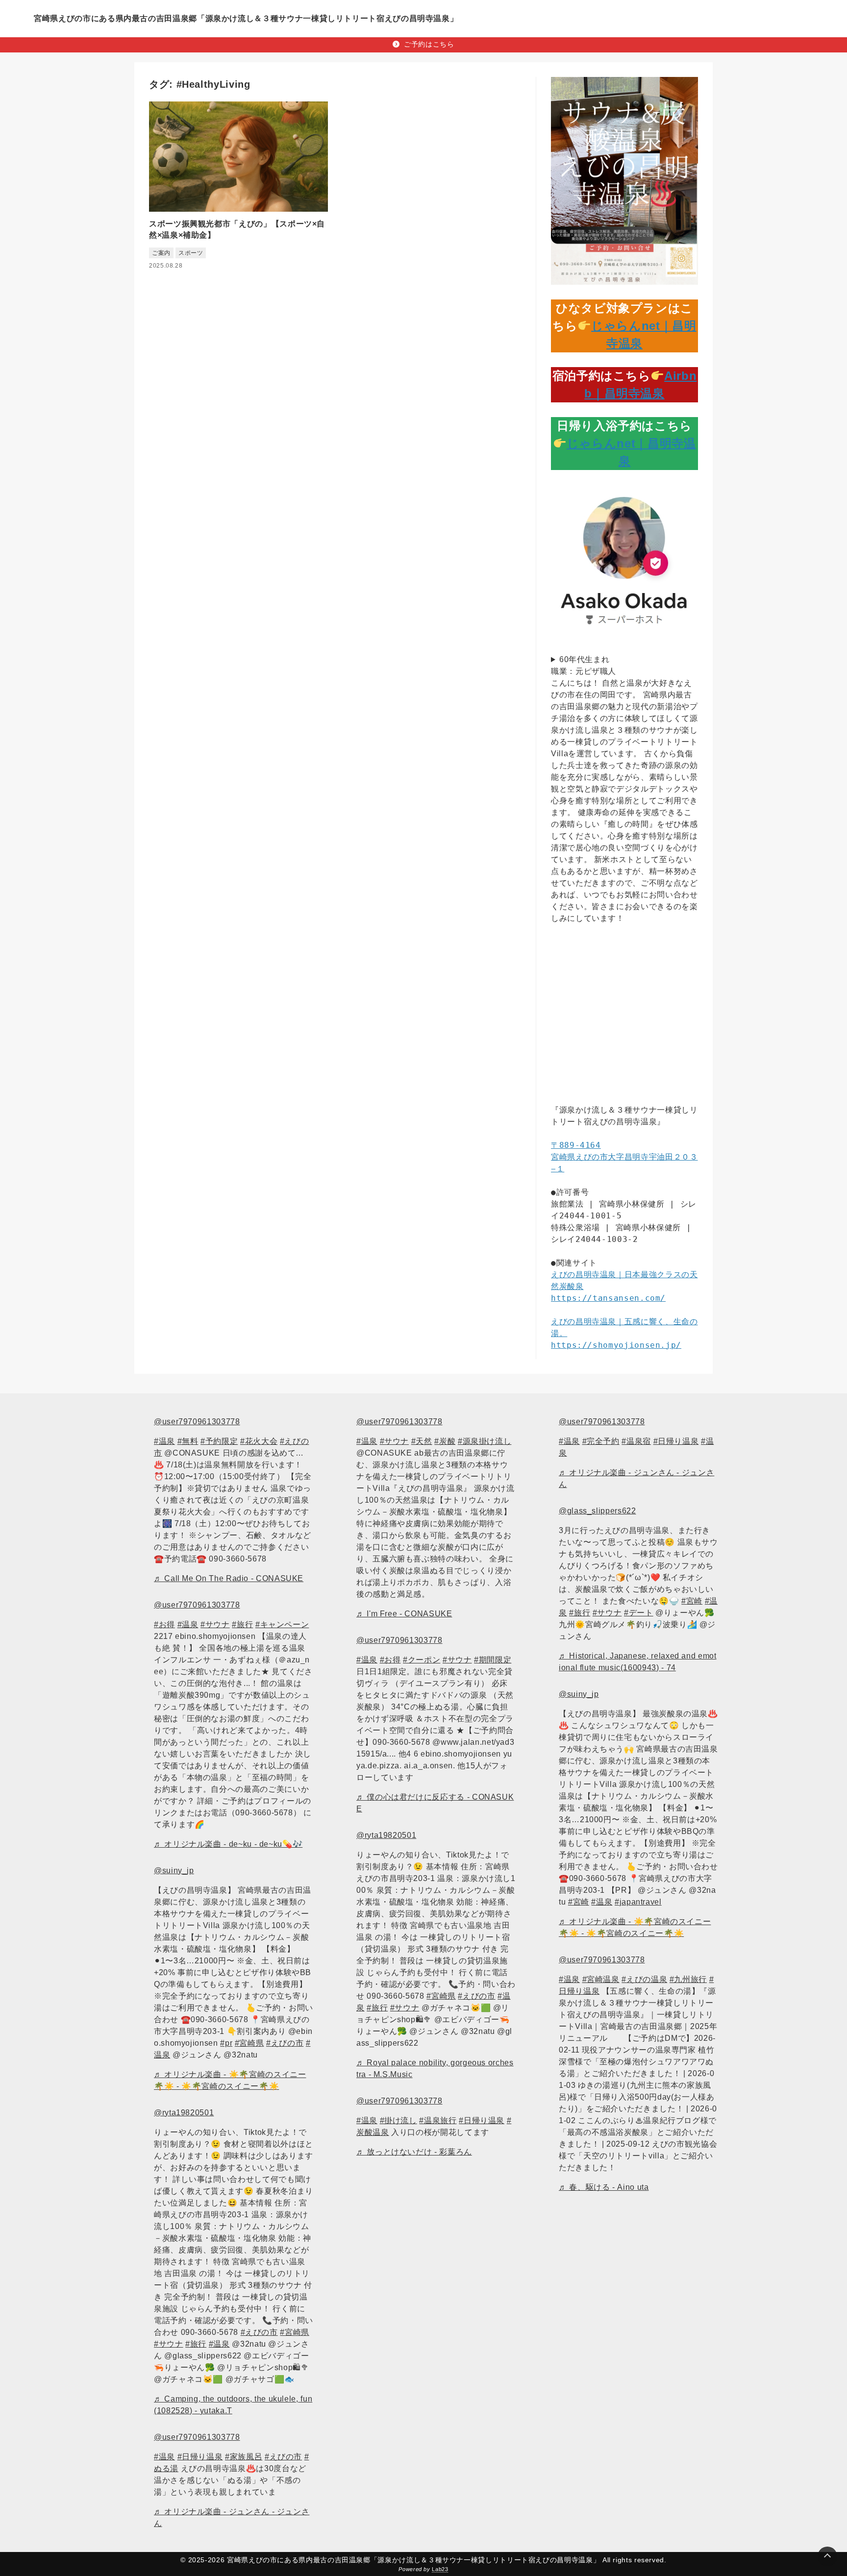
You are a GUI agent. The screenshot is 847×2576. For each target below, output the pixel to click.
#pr (226, 2043)
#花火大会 (259, 1441)
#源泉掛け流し (485, 1441)
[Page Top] (827, 2556)
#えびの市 (285, 2043)
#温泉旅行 (438, 2120)
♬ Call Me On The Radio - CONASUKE (229, 1578)
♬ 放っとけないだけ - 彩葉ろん (414, 2152)
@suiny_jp (174, 1870)
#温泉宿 (636, 1441)
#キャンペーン (282, 1624)
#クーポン (422, 1660)
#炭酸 (445, 1441)
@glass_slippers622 (598, 1511)
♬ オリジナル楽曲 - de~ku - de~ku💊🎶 (228, 1844)
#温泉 (164, 1441)
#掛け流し (399, 2120)
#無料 (188, 1441)
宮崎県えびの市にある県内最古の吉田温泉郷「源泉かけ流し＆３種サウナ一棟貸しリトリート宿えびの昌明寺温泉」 (246, 18)
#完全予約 (601, 1441)
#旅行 (242, 1624)
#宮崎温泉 (601, 1979)
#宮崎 (692, 1601)
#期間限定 (493, 1660)
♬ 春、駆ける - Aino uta (604, 2187)
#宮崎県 (249, 2043)
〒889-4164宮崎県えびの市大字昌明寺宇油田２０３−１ (624, 1157)
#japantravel (638, 1902)
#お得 (164, 1624)
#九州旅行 (688, 1979)
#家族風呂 (244, 2457)
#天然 (422, 1441)
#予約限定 (219, 1441)
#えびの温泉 (644, 1979)
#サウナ (215, 1624)
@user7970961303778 (197, 1422)
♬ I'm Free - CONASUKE (404, 1614)
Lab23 (440, 2569)
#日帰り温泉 (200, 2457)
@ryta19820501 (184, 2113)
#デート (639, 1613)
